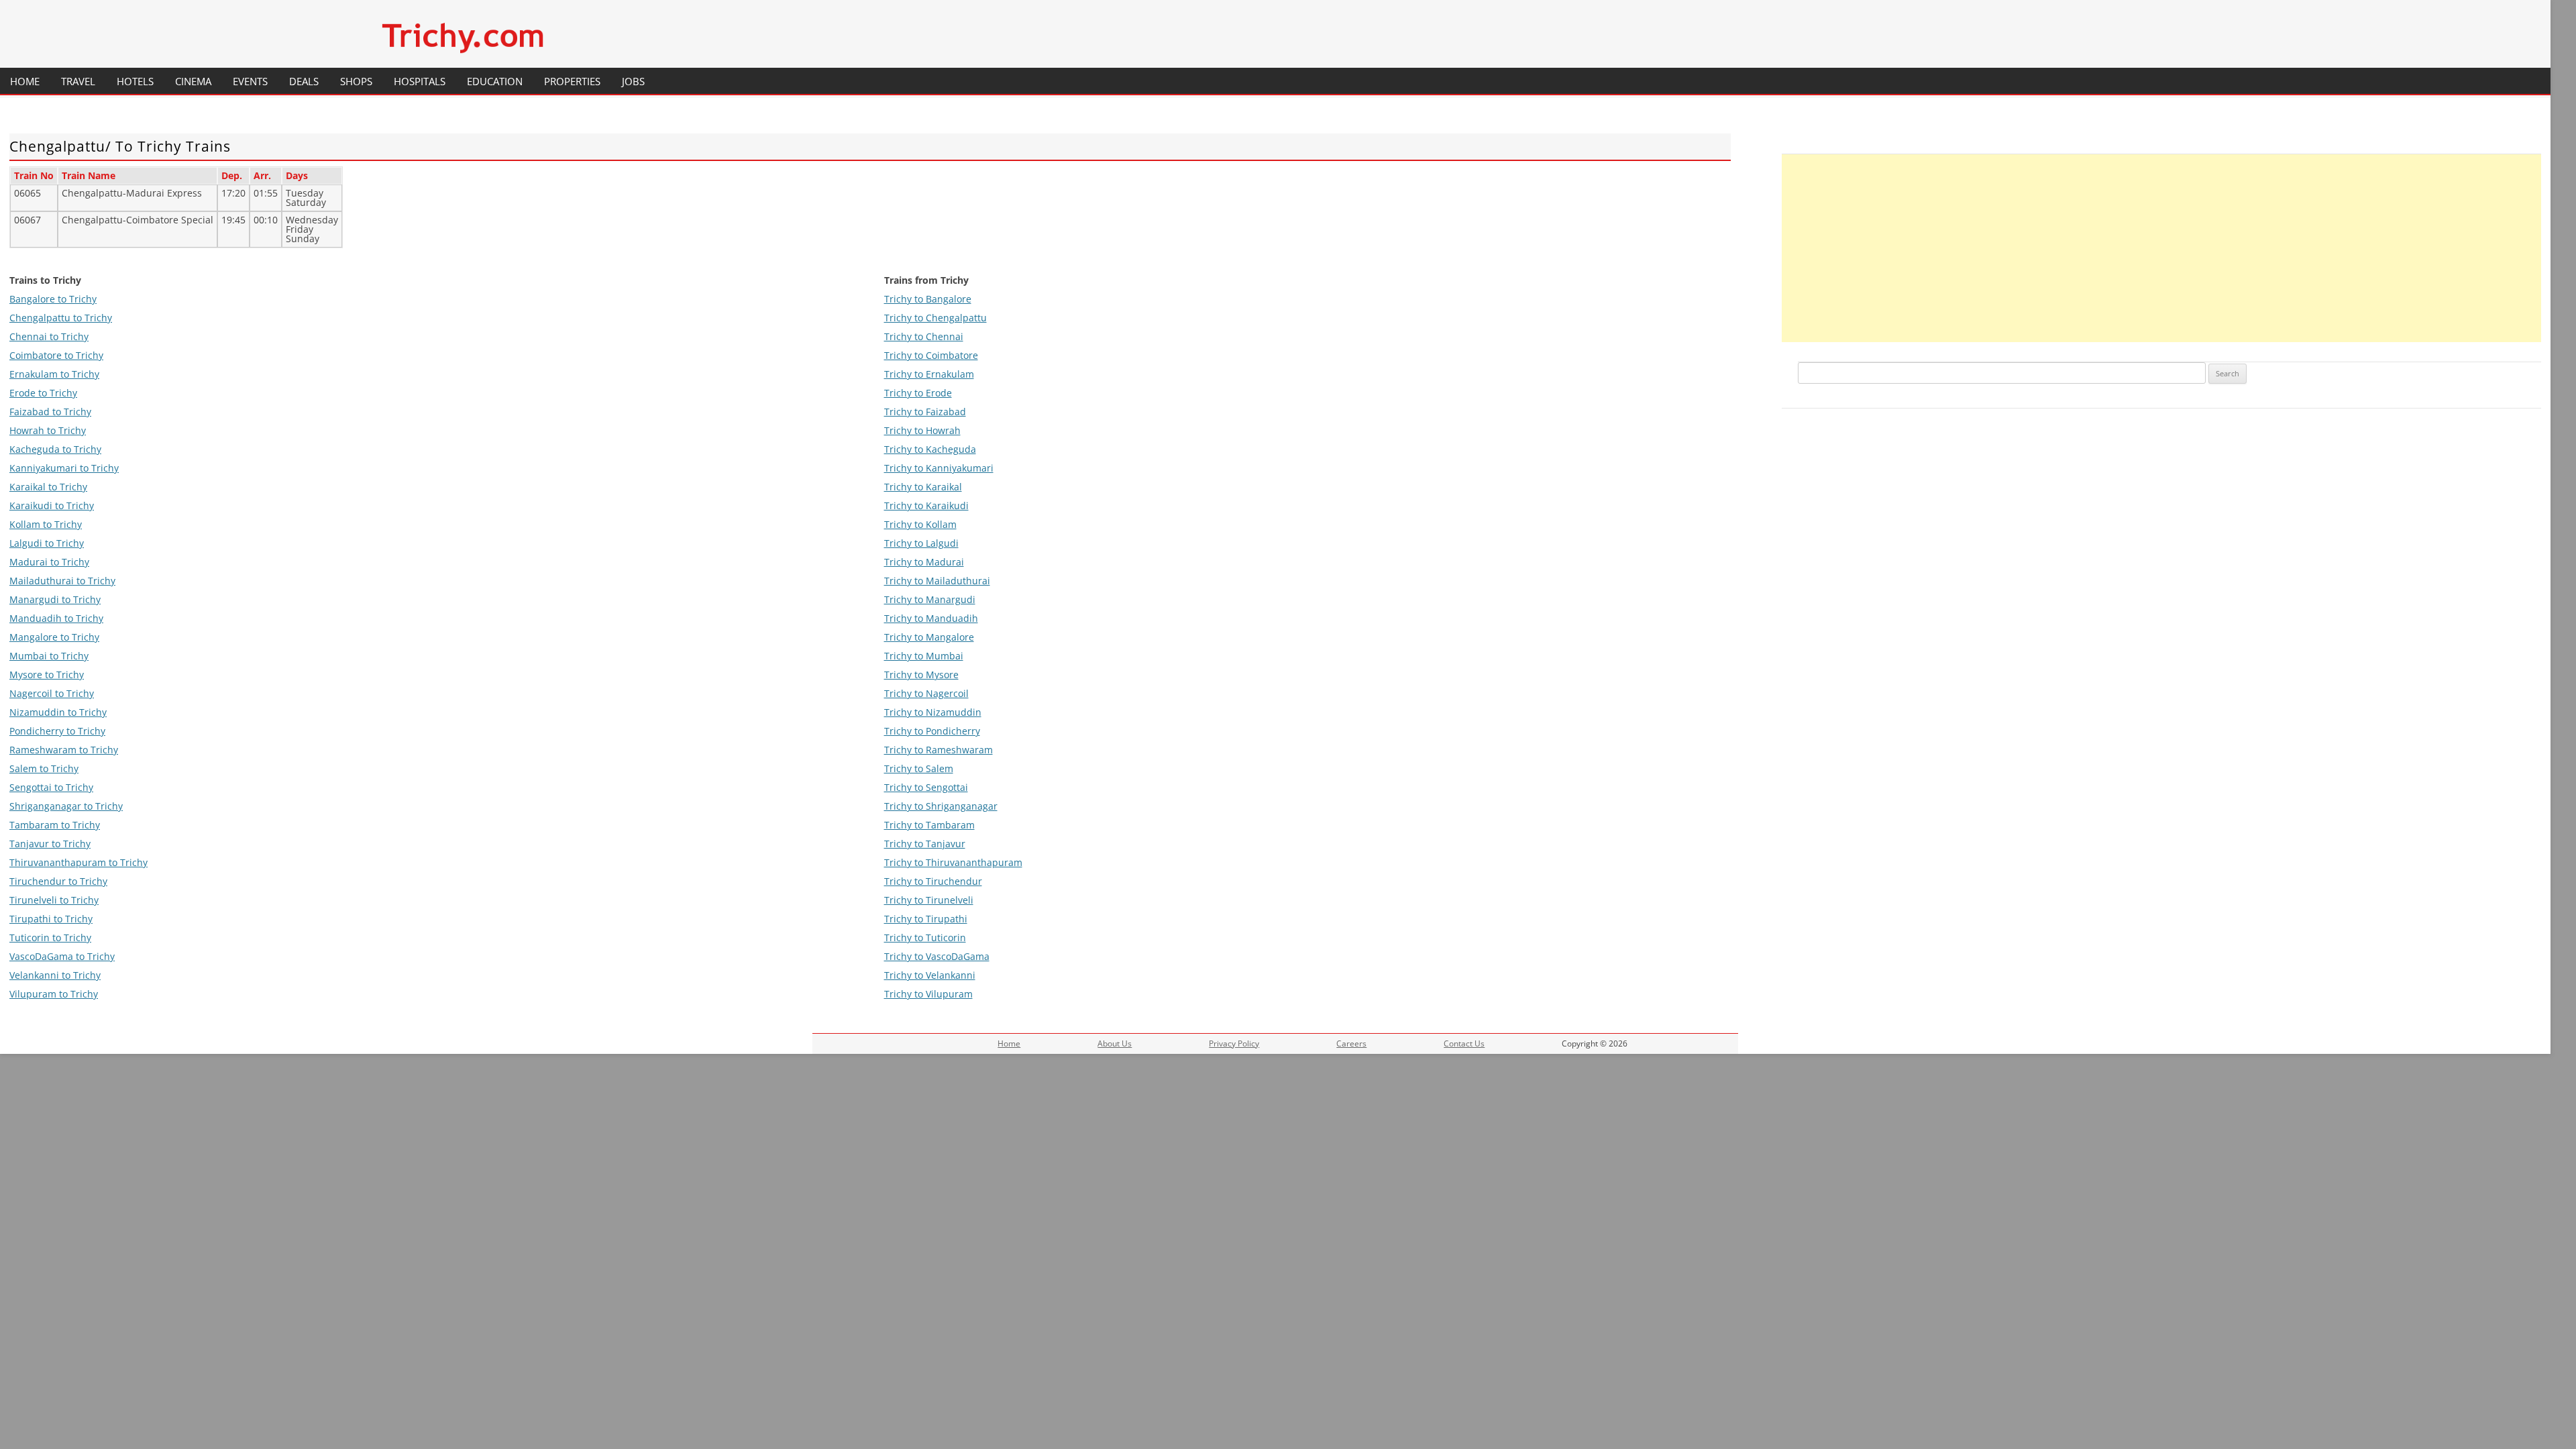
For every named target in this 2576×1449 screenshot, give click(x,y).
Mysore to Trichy (47, 675)
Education (495, 81)
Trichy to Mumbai (924, 656)
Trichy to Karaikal (923, 487)
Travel (78, 81)
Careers (1351, 1043)
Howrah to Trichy (48, 430)
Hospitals (420, 81)
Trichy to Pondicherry (932, 731)
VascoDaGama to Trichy (62, 956)
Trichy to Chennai (924, 336)
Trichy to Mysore (921, 675)
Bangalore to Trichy (53, 299)
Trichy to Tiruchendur (933, 881)
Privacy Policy (1234, 1043)
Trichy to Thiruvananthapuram (953, 862)
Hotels (135, 81)
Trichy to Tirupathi (926, 919)
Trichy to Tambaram (929, 825)
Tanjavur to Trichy (50, 844)
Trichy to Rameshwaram (938, 750)
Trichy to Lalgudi (921, 543)
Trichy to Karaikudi (926, 505)
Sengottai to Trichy (51, 787)
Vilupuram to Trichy (54, 994)
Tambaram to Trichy (55, 825)
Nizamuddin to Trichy (58, 712)
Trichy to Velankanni (930, 975)
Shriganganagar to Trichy (66, 806)
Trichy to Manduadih (931, 618)
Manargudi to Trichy (55, 599)
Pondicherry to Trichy (57, 731)
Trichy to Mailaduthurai (937, 581)
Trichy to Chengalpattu (935, 318)
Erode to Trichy (43, 393)
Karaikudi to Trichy (52, 505)
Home (25, 81)
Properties (572, 81)
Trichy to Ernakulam (929, 374)
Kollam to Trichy (46, 524)
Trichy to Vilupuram (928, 994)
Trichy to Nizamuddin (933, 712)
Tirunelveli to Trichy (54, 900)
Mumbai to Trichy (49, 656)
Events (250, 81)
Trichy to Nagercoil (926, 693)
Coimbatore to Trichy (56, 355)
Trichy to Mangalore (929, 637)
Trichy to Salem (919, 768)
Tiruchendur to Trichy (58, 881)
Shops (356, 81)
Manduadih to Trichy (56, 618)
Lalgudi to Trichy (47, 543)
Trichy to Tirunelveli (929, 900)
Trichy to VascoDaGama (937, 956)
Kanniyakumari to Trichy (64, 468)
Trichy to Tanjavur (925, 844)
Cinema (193, 81)
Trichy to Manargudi (930, 599)
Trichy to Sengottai (926, 787)
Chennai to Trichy (49, 336)
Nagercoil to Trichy (52, 693)
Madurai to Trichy (49, 562)
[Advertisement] (2161, 248)
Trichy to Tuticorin (925, 937)
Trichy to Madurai (924, 562)
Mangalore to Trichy (54, 637)
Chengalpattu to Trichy (61, 318)
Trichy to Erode (918, 393)
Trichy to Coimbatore (931, 355)
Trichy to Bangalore (928, 299)
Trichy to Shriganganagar (941, 806)
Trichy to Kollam (920, 524)
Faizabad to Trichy (50, 412)
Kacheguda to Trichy (55, 449)
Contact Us (1464, 1043)
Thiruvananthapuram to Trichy (78, 862)
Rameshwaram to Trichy (64, 750)
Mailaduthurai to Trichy (62, 581)
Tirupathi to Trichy (51, 919)
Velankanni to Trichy (55, 975)
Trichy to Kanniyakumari (939, 468)
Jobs (633, 81)
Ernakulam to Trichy (54, 374)
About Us (1115, 1043)
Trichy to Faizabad (925, 412)
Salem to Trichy (44, 768)
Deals (304, 81)
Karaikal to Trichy (48, 487)
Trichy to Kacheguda (930, 449)
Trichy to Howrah (922, 430)
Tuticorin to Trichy (50, 937)
